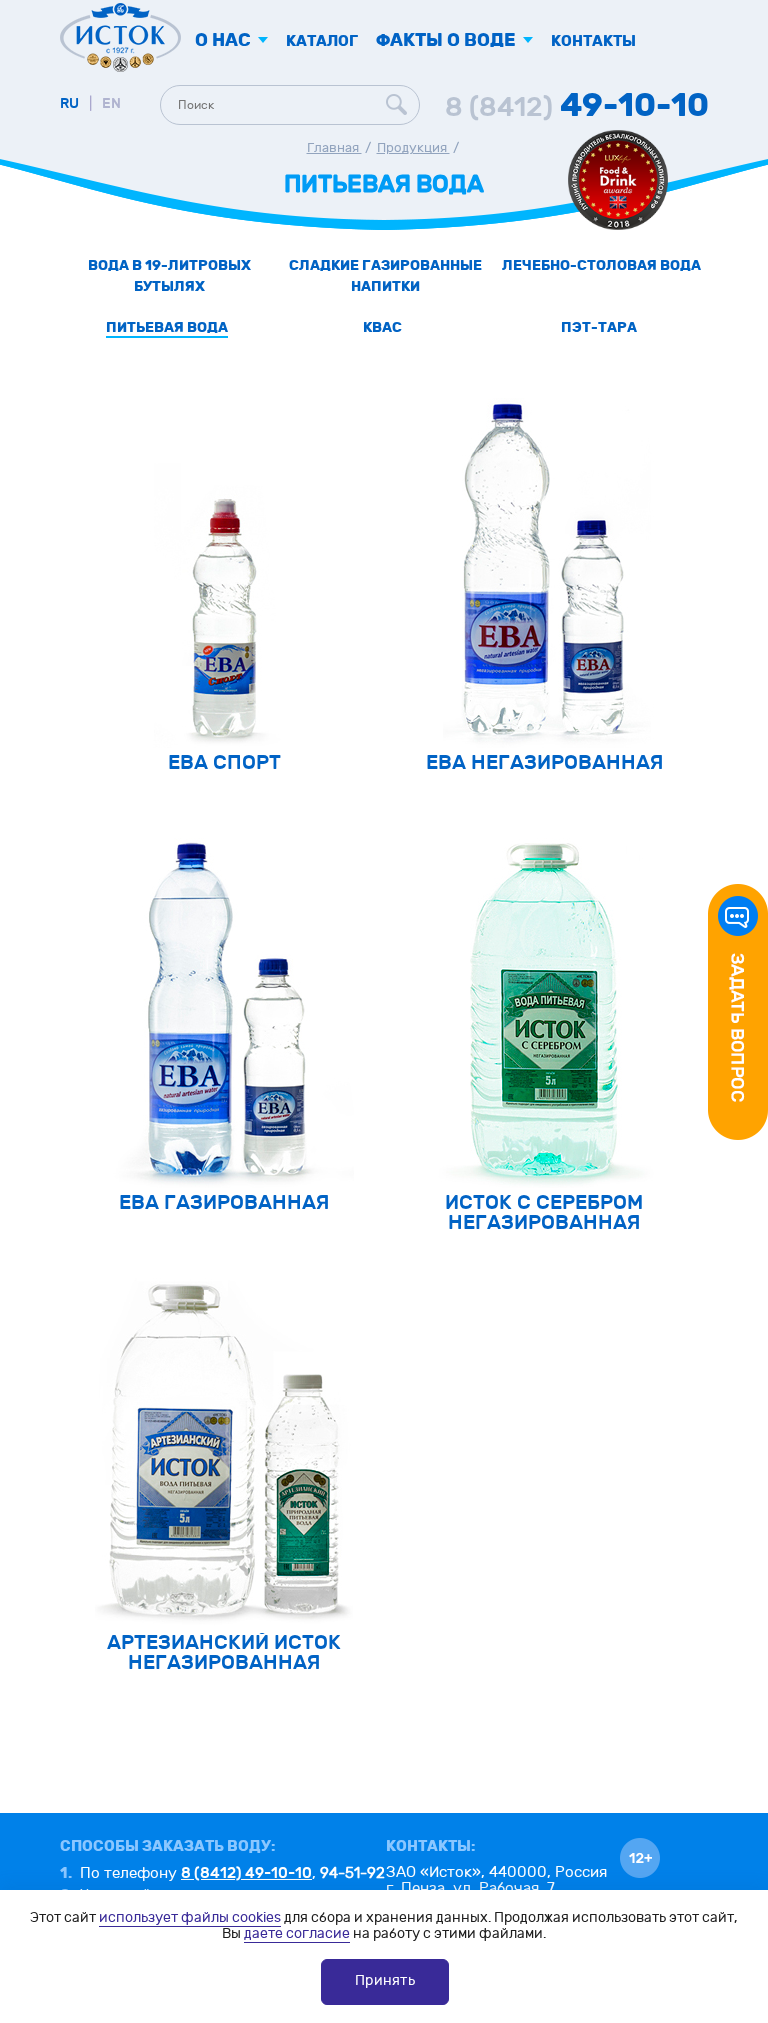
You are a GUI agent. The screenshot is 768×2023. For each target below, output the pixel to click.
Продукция (413, 148)
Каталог (322, 41)
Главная (334, 148)
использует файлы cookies (190, 1917)
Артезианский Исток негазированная (224, 1652)
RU (69, 103)
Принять (385, 1980)
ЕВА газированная (224, 1202)
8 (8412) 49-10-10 (246, 1873)
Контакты (593, 41)
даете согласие (297, 1933)
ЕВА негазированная (544, 762)
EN (111, 103)
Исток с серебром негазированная (544, 1212)
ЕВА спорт (224, 762)
